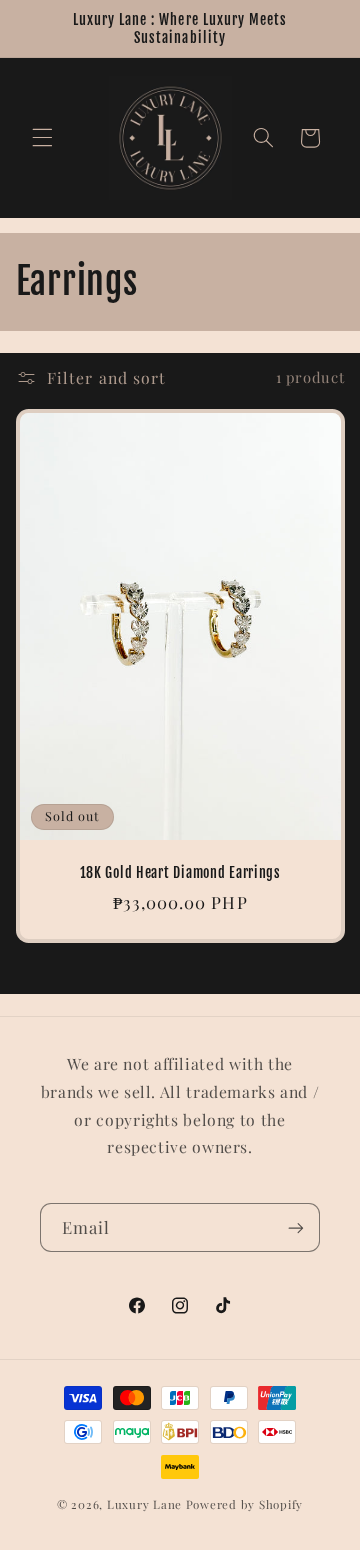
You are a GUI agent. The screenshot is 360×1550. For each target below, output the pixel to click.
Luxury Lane (144, 1504)
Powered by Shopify (244, 1504)
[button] (42, 138)
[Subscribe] (296, 1227)
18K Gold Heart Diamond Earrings (179, 874)
